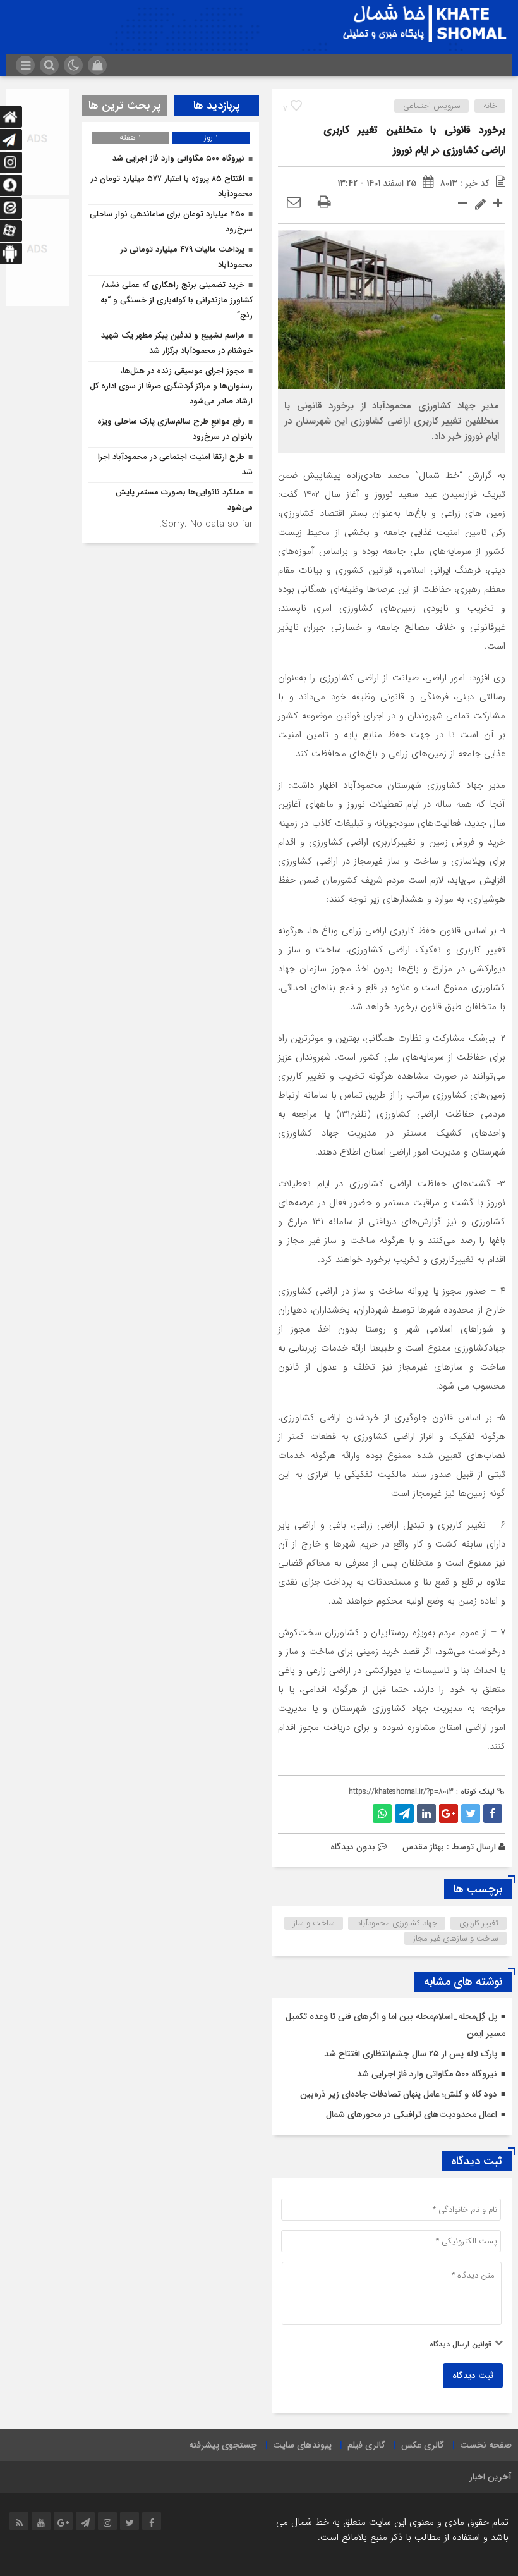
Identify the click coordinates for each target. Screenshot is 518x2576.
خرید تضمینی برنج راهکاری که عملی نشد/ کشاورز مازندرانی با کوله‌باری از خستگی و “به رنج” (177, 300)
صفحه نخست (486, 2445)
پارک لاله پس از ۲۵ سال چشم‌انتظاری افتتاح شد (411, 2054)
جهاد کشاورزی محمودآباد (397, 1923)
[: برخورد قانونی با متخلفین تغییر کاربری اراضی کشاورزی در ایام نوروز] (294, 203)
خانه (490, 106)
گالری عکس (423, 2445)
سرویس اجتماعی (432, 106)
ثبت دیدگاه (473, 2376)
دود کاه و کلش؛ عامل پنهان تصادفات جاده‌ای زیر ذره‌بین (399, 2094)
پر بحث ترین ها (125, 106)
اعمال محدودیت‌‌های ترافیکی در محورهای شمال (412, 2114)
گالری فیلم (366, 2445)
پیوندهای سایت (302, 2445)
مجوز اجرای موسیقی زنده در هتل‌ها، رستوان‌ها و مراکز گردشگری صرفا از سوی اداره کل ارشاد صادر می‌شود (171, 386)
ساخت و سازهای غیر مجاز (456, 1938)
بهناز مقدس (423, 1847)
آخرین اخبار (491, 2477)
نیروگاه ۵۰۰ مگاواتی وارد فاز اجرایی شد (427, 2074)
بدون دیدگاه (353, 1847)
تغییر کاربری (479, 1923)
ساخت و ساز (314, 1923)
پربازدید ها (217, 106)
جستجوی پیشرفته (223, 2445)
